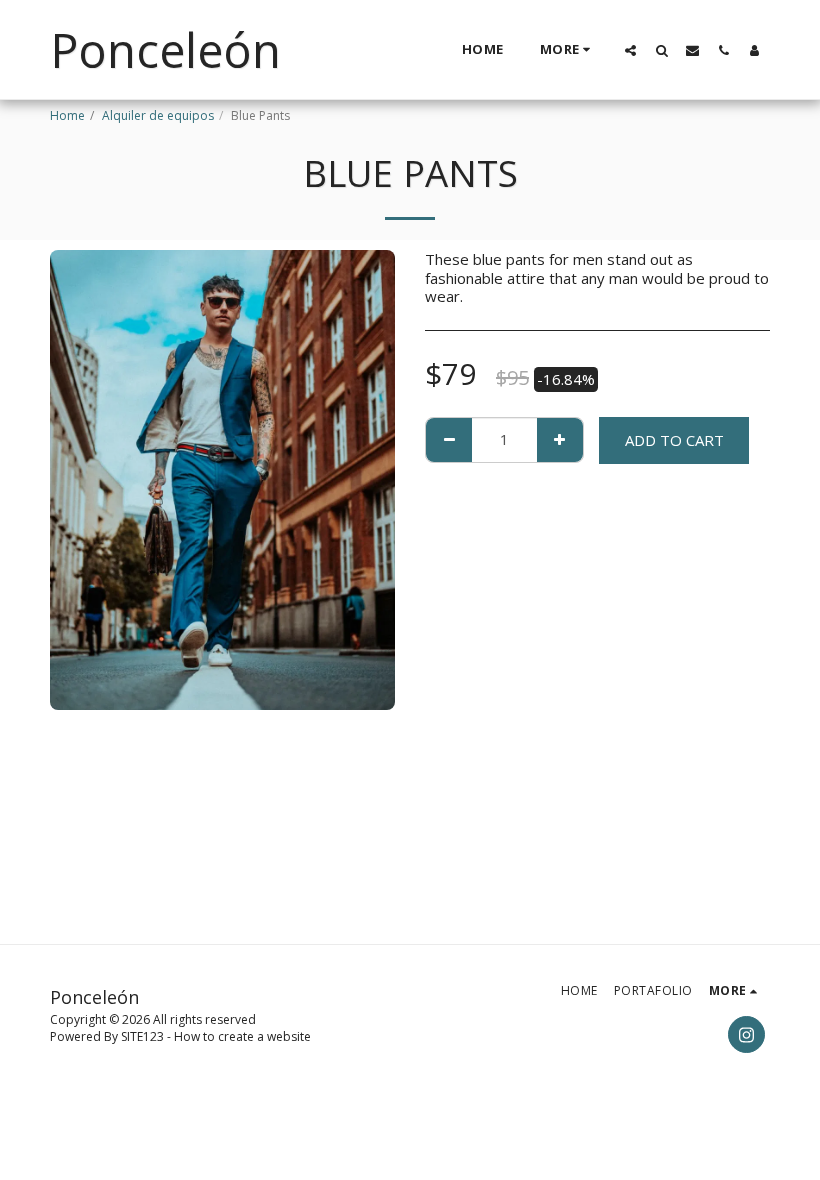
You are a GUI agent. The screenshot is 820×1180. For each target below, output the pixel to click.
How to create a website (242, 1036)
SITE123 (142, 1036)
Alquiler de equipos (158, 115)
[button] (630, 50)
